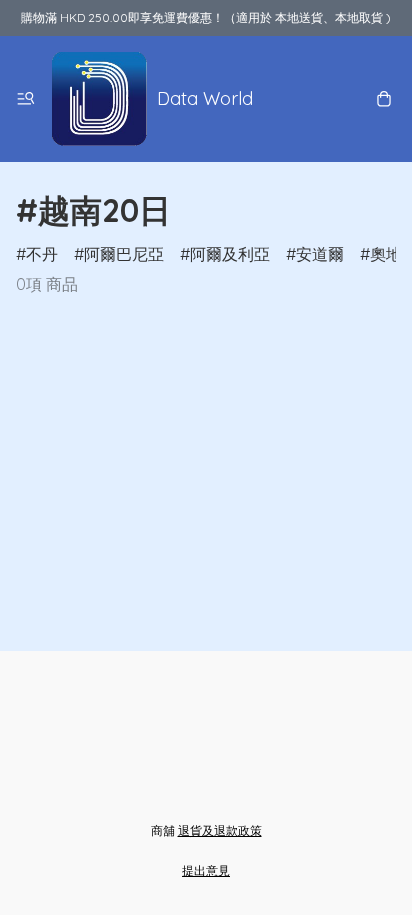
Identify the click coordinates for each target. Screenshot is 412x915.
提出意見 (206, 870)
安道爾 (320, 254)
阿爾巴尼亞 (124, 254)
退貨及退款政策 (220, 830)
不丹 (42, 254)
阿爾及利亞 (230, 254)
